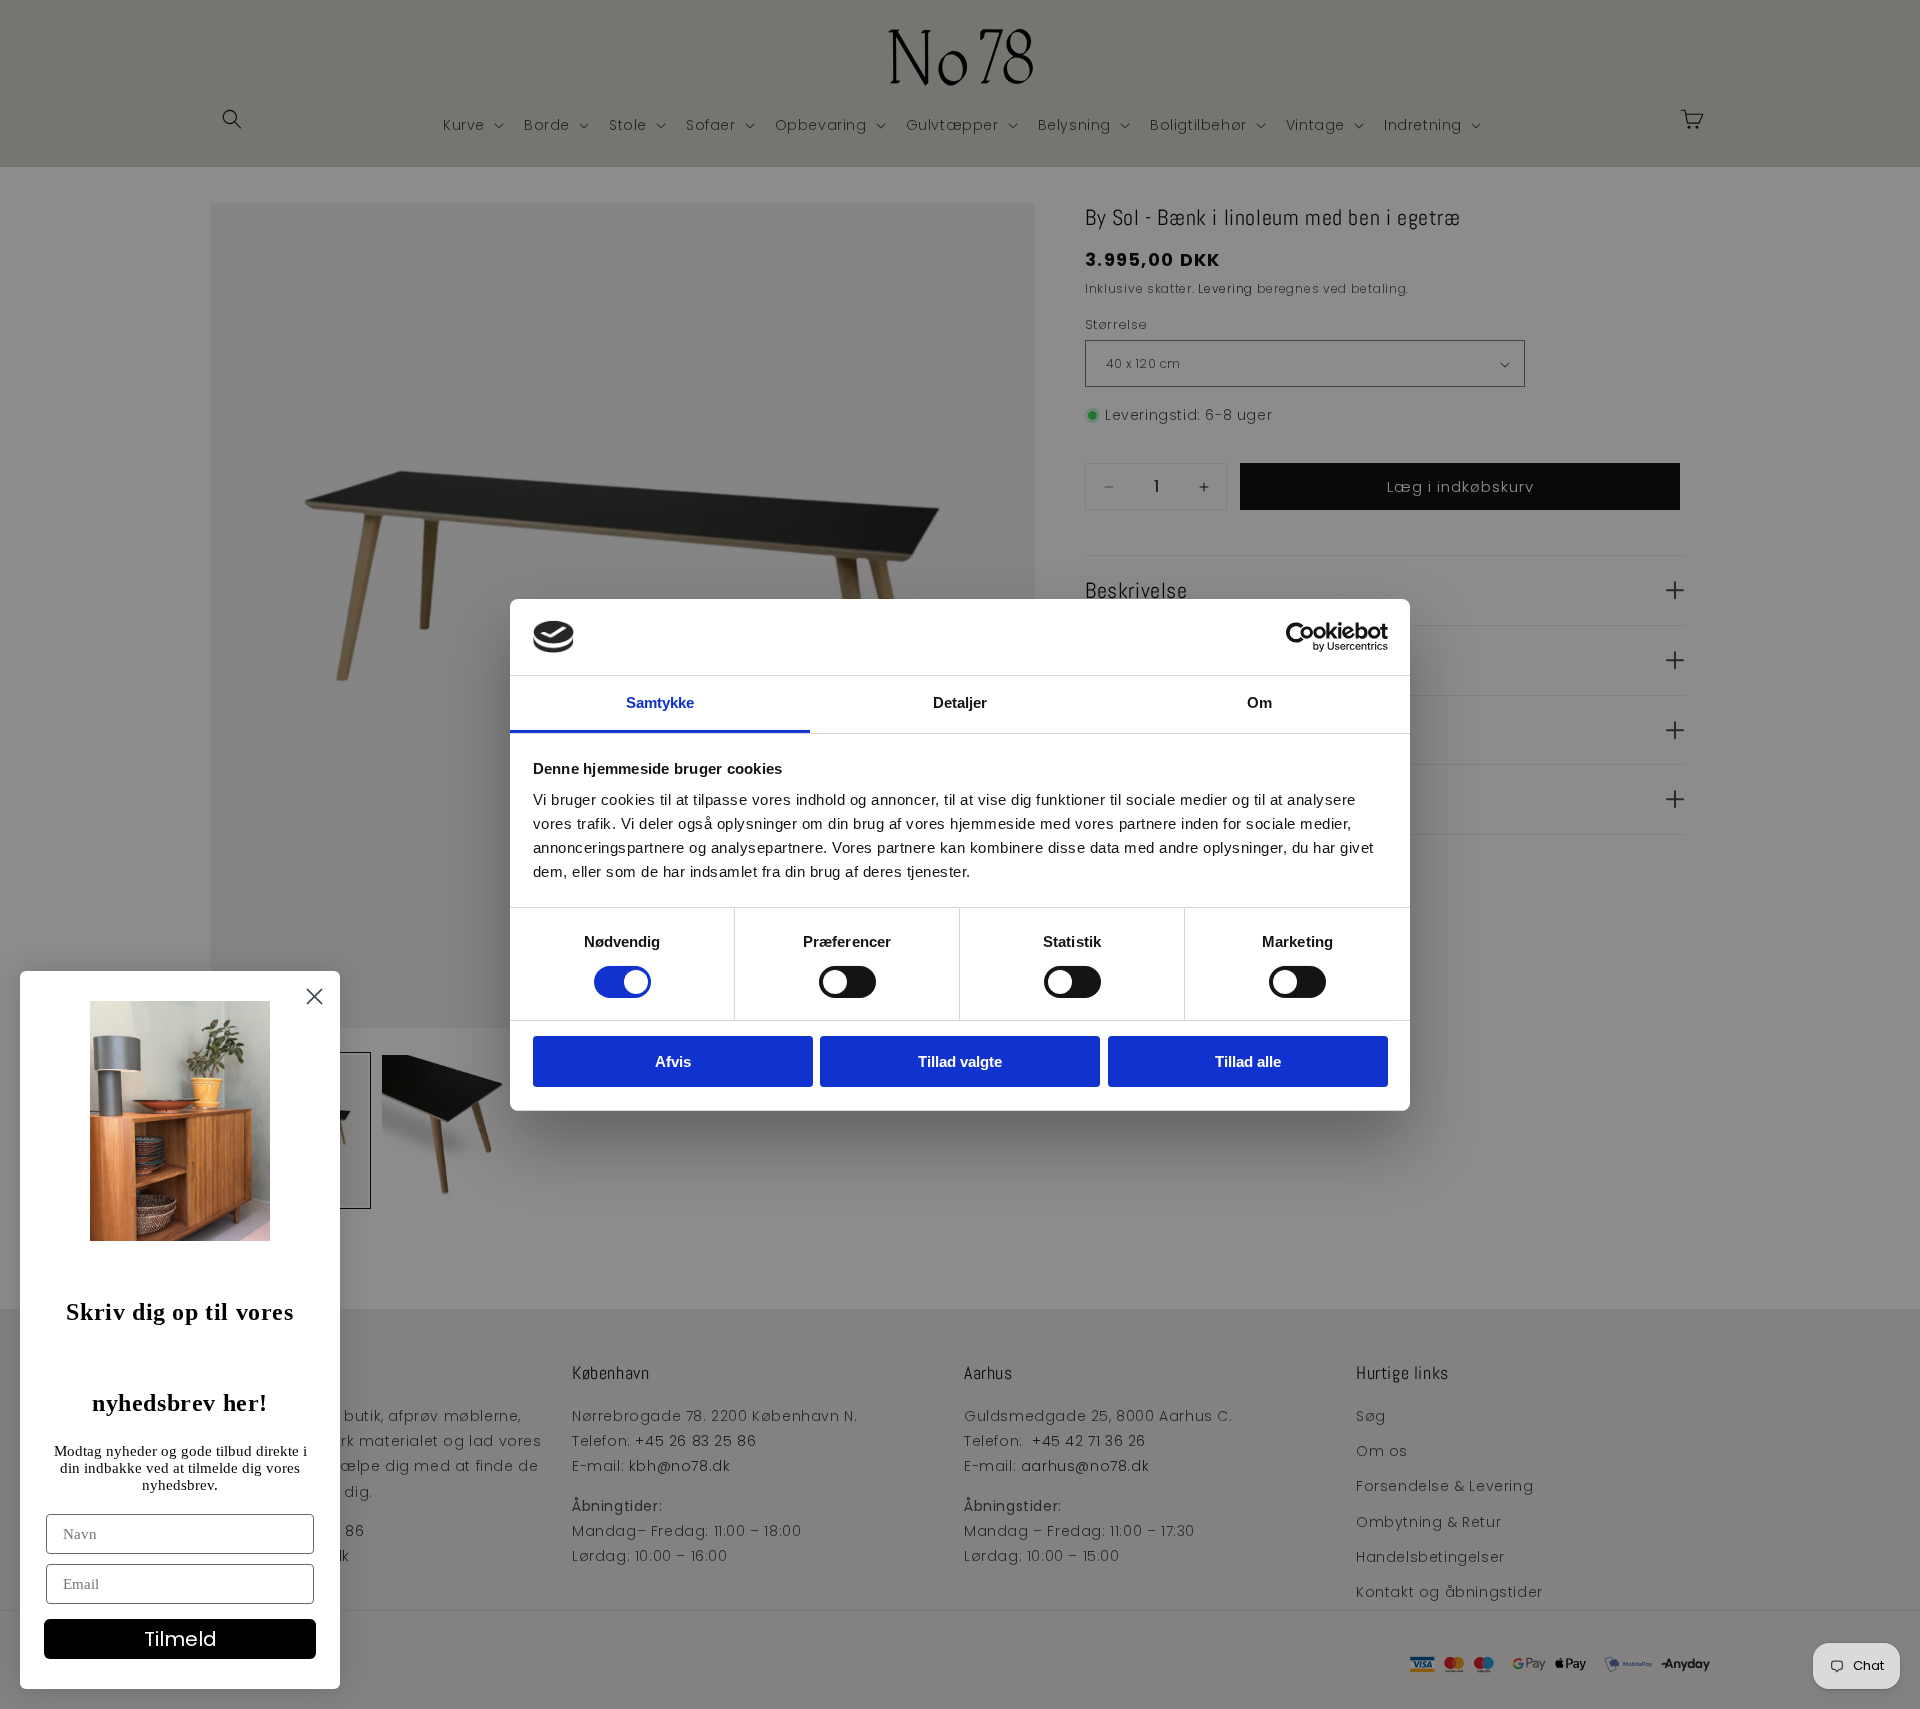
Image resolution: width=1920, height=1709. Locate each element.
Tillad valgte (960, 1061)
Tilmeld (180, 1639)
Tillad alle (1248, 1061)
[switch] (847, 982)
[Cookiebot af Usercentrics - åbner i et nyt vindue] (1300, 637)
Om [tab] (1259, 702)
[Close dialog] (314, 996)
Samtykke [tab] (660, 702)
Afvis (673, 1061)
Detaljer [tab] (960, 702)
